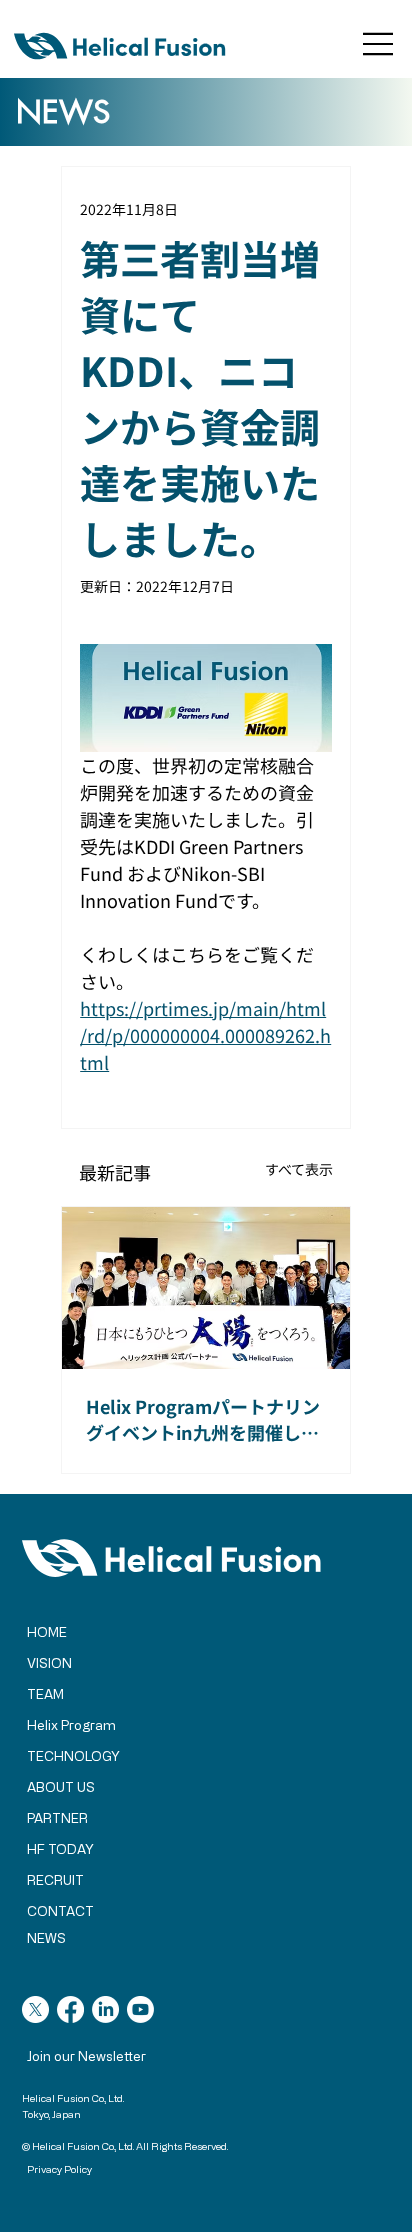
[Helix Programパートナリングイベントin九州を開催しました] (206, 1288)
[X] (35, 2009)
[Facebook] (70, 2009)
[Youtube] (140, 2009)
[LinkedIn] (105, 2009)
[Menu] (379, 44)
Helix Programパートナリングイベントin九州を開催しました (203, 1419)
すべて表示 (299, 1169)
